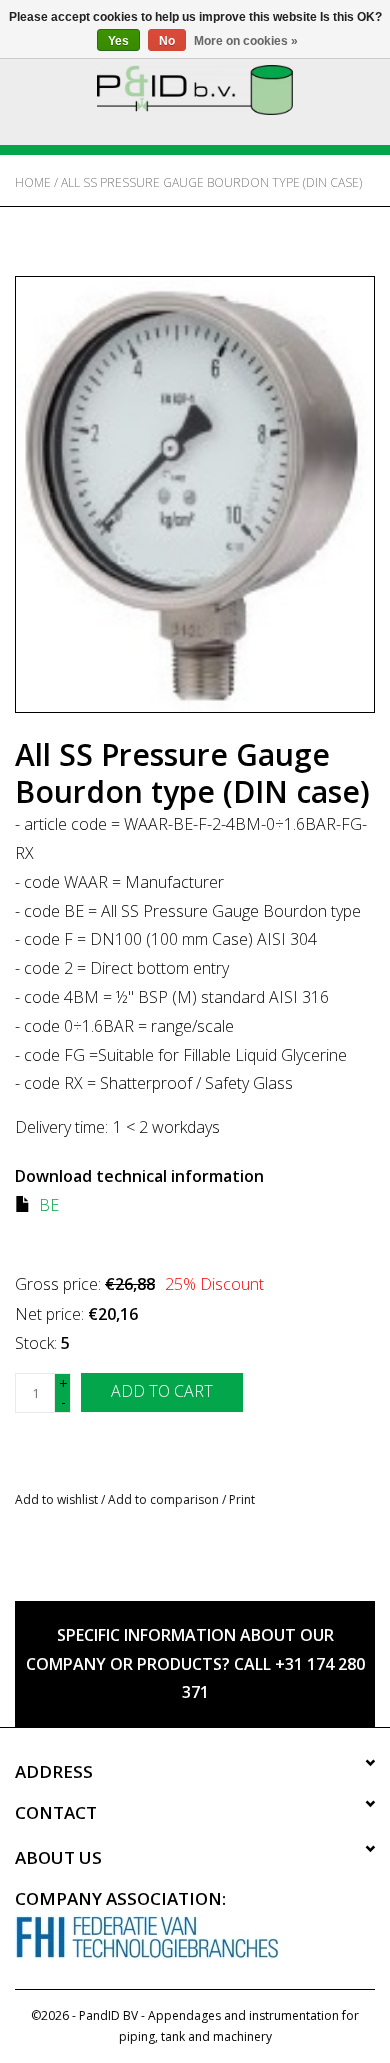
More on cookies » (246, 41)
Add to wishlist (56, 1499)
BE (49, 1205)
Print (242, 1499)
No (167, 41)
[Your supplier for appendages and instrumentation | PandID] (195, 88)
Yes (118, 41)
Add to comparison (165, 1499)
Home (33, 182)
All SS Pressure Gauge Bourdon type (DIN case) (211, 182)
